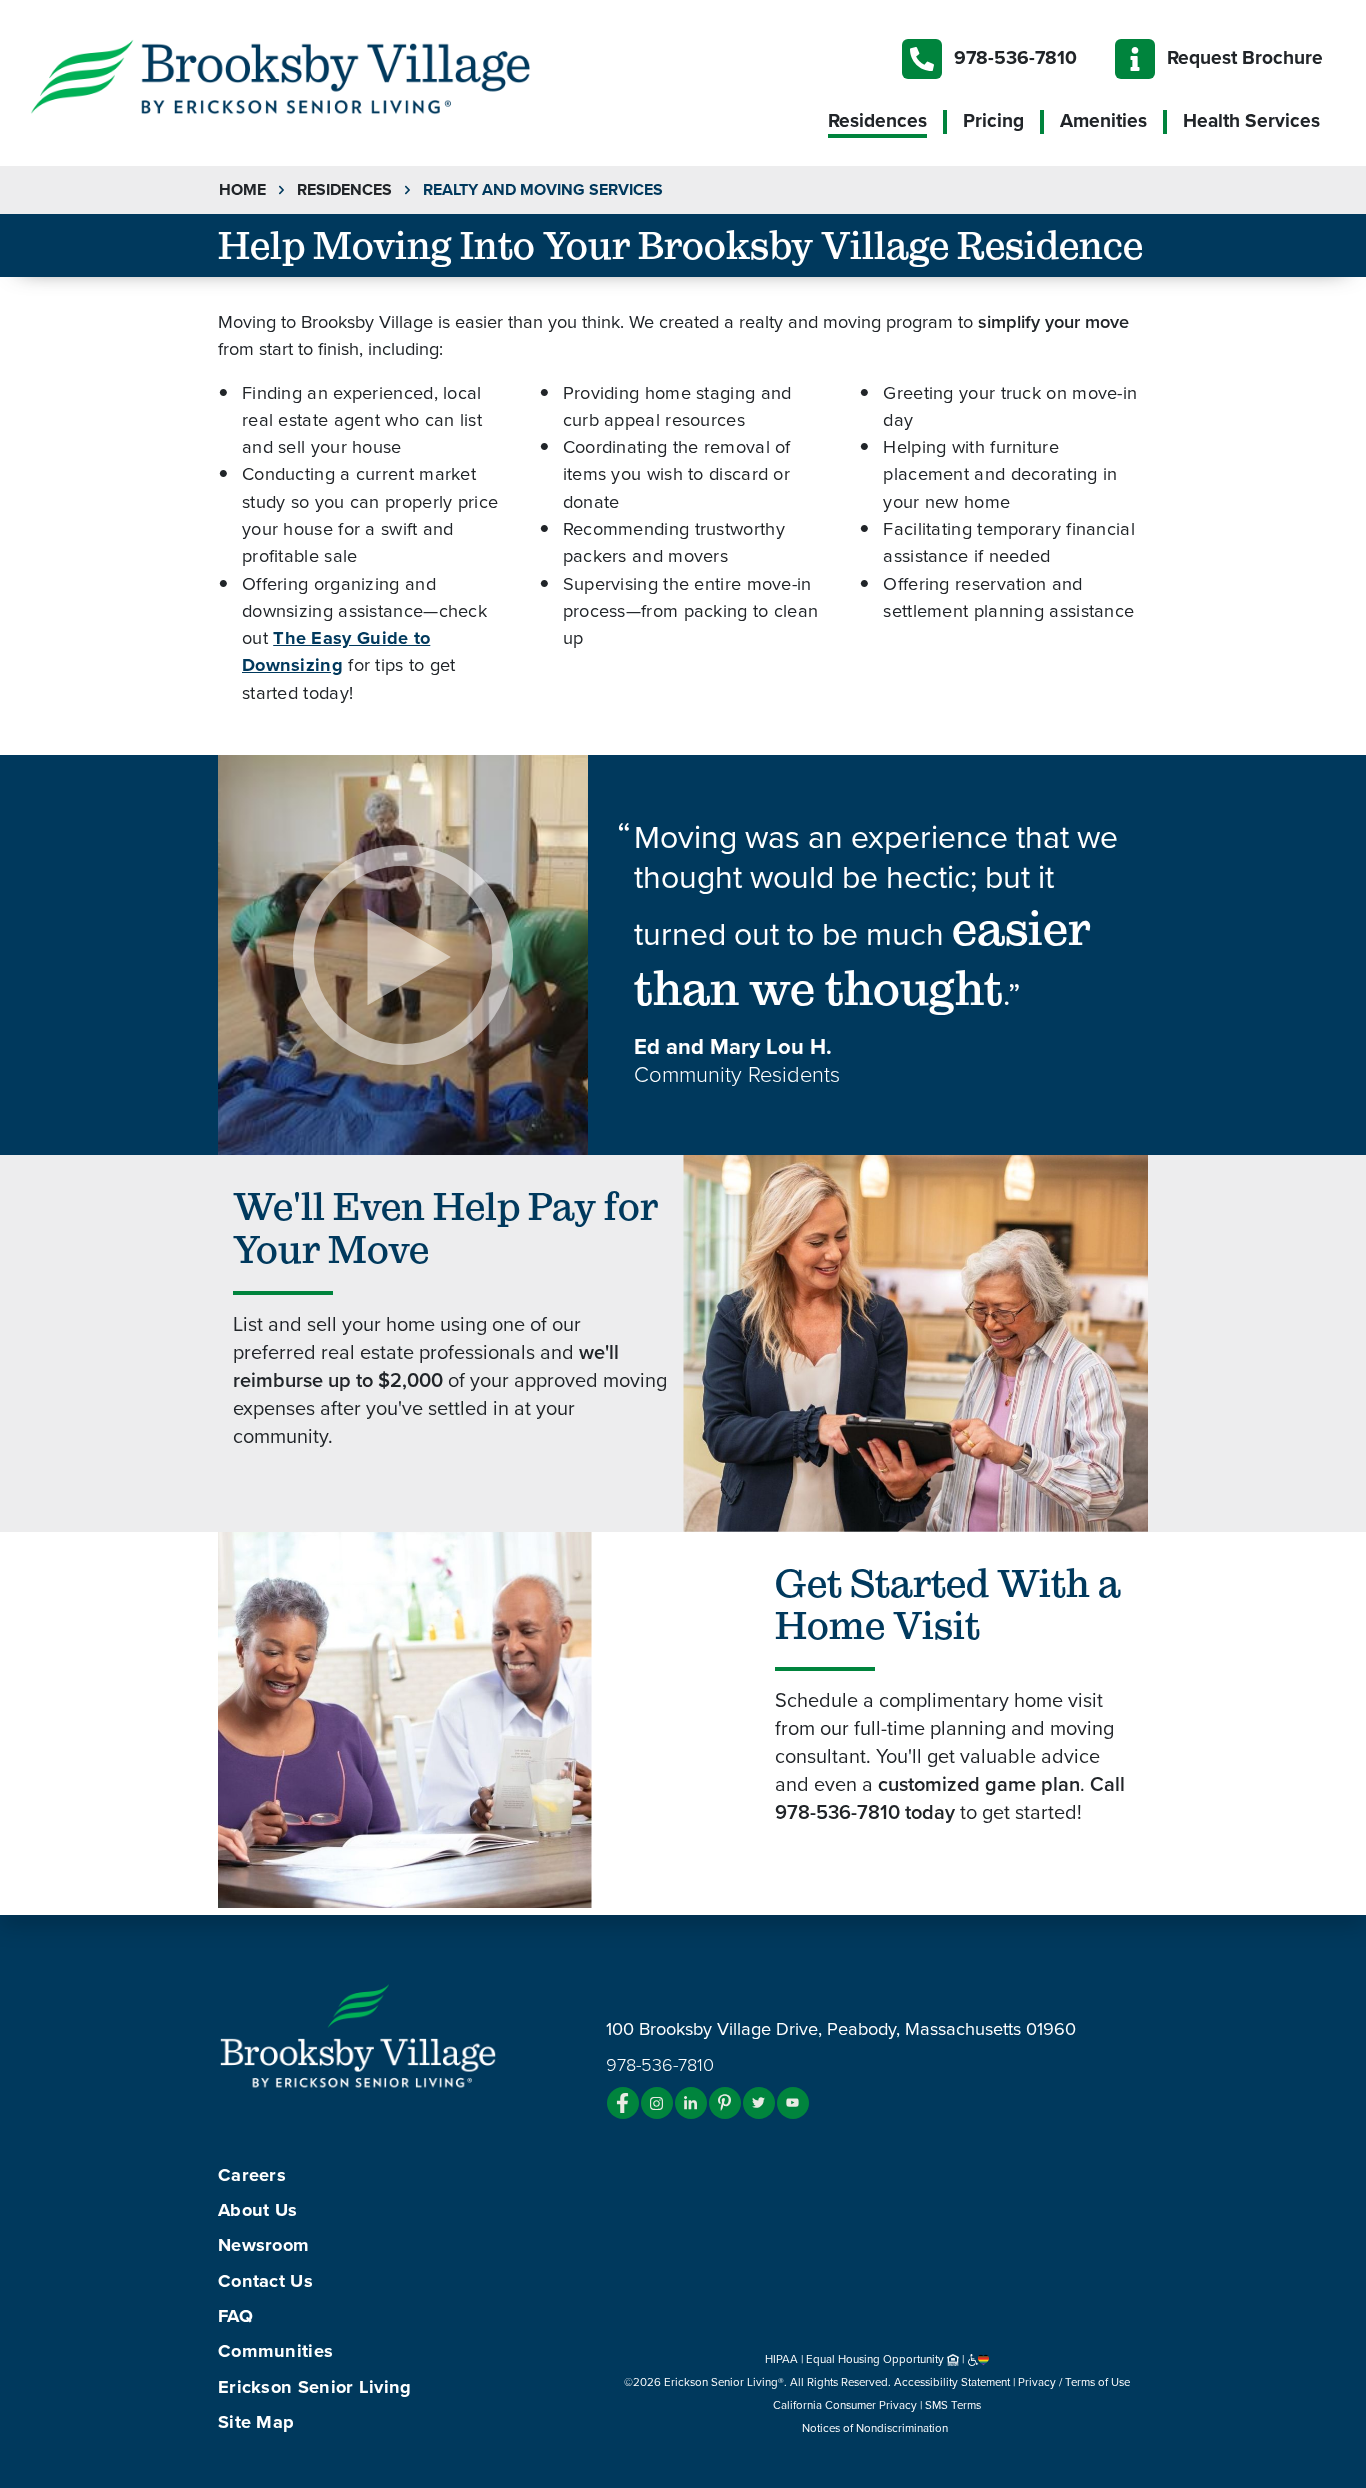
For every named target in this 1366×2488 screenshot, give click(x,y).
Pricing (993, 121)
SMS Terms (953, 2405)
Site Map (256, 2422)
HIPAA (781, 2359)
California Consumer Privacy (845, 2405)
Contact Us (265, 2281)
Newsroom (263, 2245)
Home (242, 190)
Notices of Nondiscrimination (876, 2428)
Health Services (1251, 121)
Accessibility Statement (952, 2382)
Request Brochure (1245, 57)
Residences (877, 121)
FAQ (235, 2316)
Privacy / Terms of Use (1074, 2382)
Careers (252, 2175)
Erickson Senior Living (315, 2387)
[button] (320, 75)
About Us (257, 2210)
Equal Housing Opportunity (876, 2359)
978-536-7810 (1015, 57)
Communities (275, 2351)
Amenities (1103, 121)
